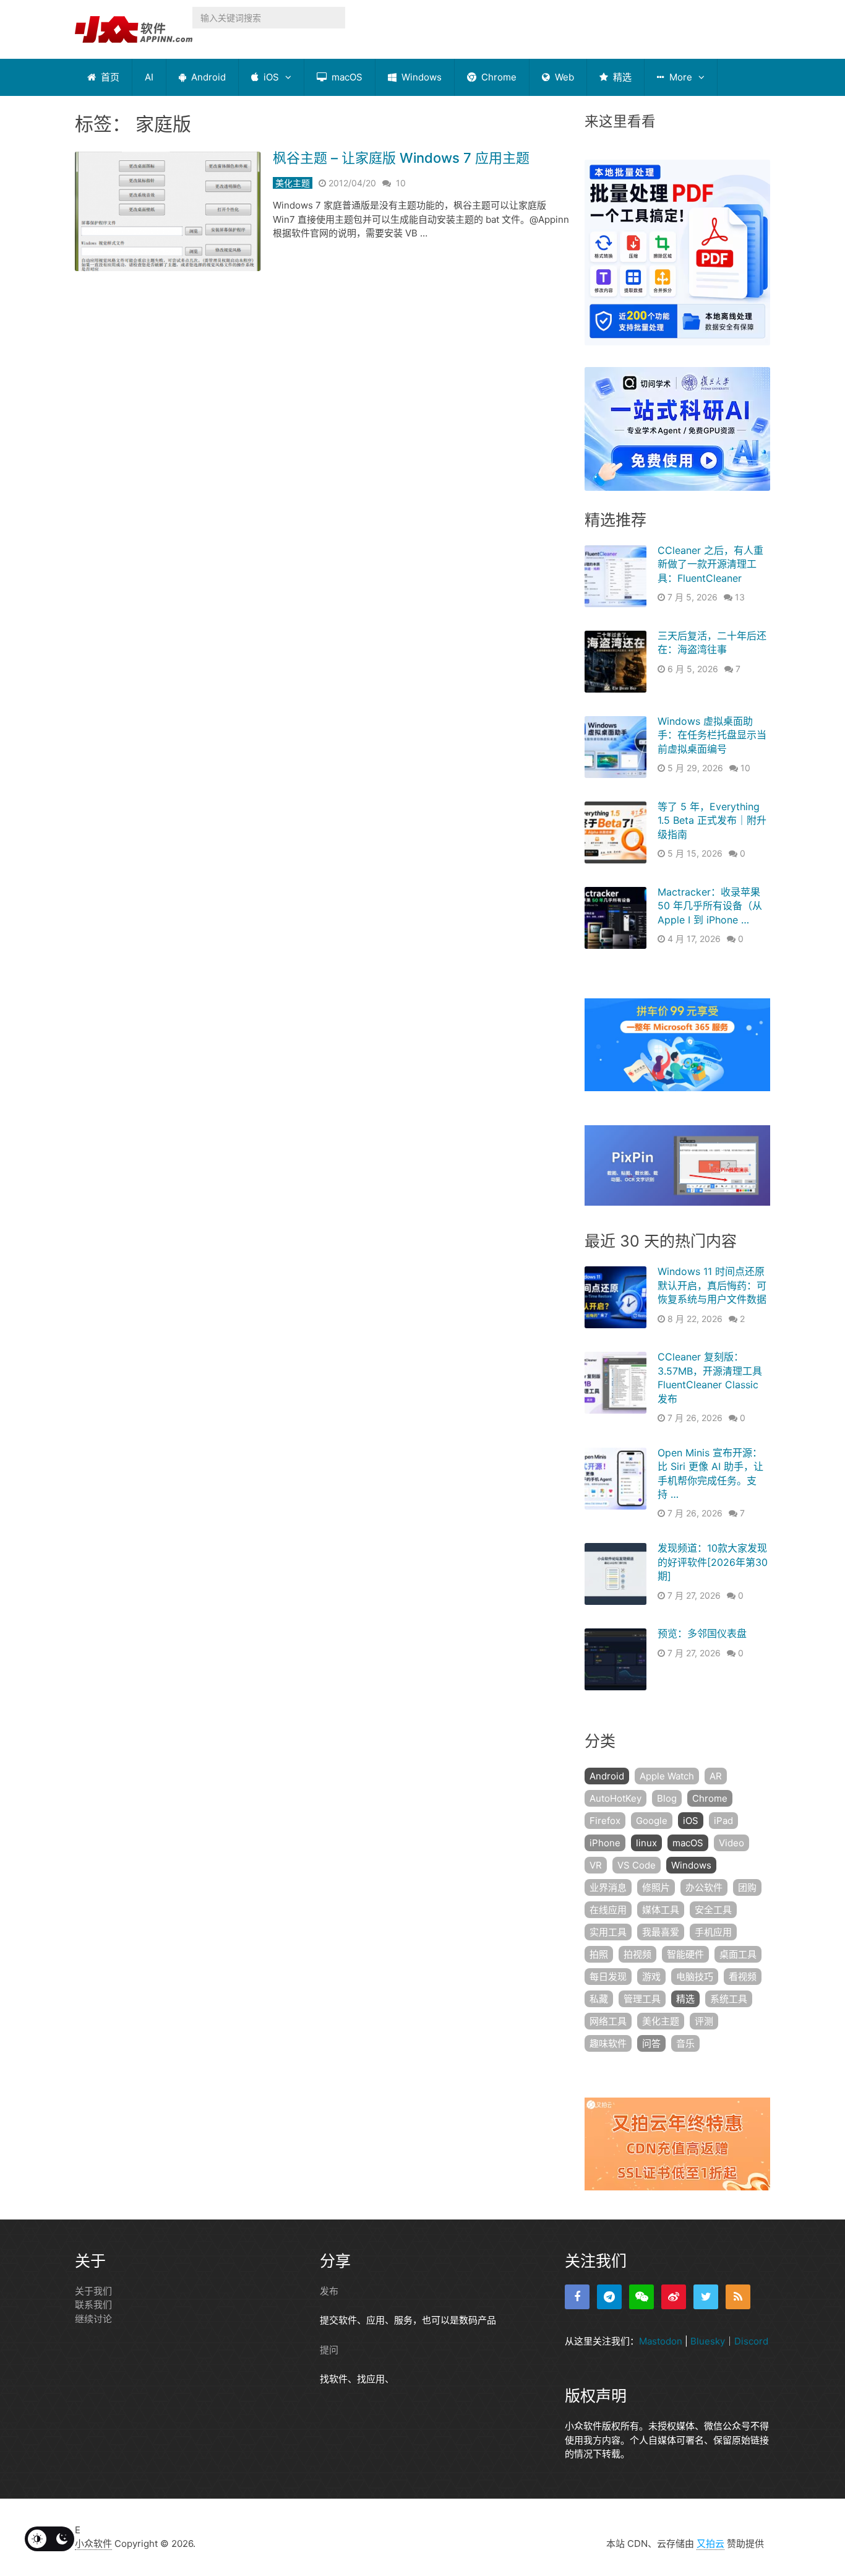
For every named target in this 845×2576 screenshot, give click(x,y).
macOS (346, 77)
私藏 (599, 1999)
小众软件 (93, 2544)
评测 (704, 2021)
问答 (651, 2043)
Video (731, 1843)
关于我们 (93, 2291)
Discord (751, 2341)
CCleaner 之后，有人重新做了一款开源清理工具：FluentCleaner (710, 564)
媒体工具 (661, 1910)
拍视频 (637, 1954)
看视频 (743, 1977)
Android (207, 77)
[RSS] (738, 2297)
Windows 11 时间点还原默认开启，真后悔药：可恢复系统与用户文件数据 (712, 1285)
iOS (270, 77)
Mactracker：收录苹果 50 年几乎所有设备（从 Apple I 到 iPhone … (710, 906)
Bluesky (708, 2341)
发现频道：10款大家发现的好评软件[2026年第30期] (713, 1562)
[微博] (674, 2297)
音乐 (685, 2043)
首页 (109, 77)
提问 (329, 2350)
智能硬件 (685, 1954)
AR (716, 1776)
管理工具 (642, 1999)
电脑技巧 (695, 1977)
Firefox (605, 1821)
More (680, 77)
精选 (621, 77)
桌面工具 (738, 1954)
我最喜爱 (661, 1932)
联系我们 (93, 2305)
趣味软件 (608, 2043)
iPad (723, 1821)
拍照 (599, 1954)
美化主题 (293, 183)
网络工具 (608, 2021)
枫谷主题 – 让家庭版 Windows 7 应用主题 (401, 158)
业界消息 (608, 1887)
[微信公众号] (641, 2297)
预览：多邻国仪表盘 (702, 1633)
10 (401, 183)
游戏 (651, 1977)
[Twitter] (706, 2297)
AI (149, 77)
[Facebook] (577, 2297)
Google (652, 1821)
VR (596, 1865)
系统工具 (729, 1999)
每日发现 (608, 1977)
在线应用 (608, 1910)
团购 (747, 1887)
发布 (329, 2291)
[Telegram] (609, 2297)
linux (646, 1843)
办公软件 (704, 1887)
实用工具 (608, 1932)
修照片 (656, 1887)
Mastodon (661, 2341)
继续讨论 (93, 2319)
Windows (420, 77)
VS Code (637, 1865)
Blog (667, 1798)
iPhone (605, 1843)
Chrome (498, 77)
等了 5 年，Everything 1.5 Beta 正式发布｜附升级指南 (712, 820)
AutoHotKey (616, 1798)
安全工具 (713, 1910)
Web (563, 77)
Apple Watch (667, 1776)
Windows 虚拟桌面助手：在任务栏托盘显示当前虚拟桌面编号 (712, 735)
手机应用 (713, 1932)
